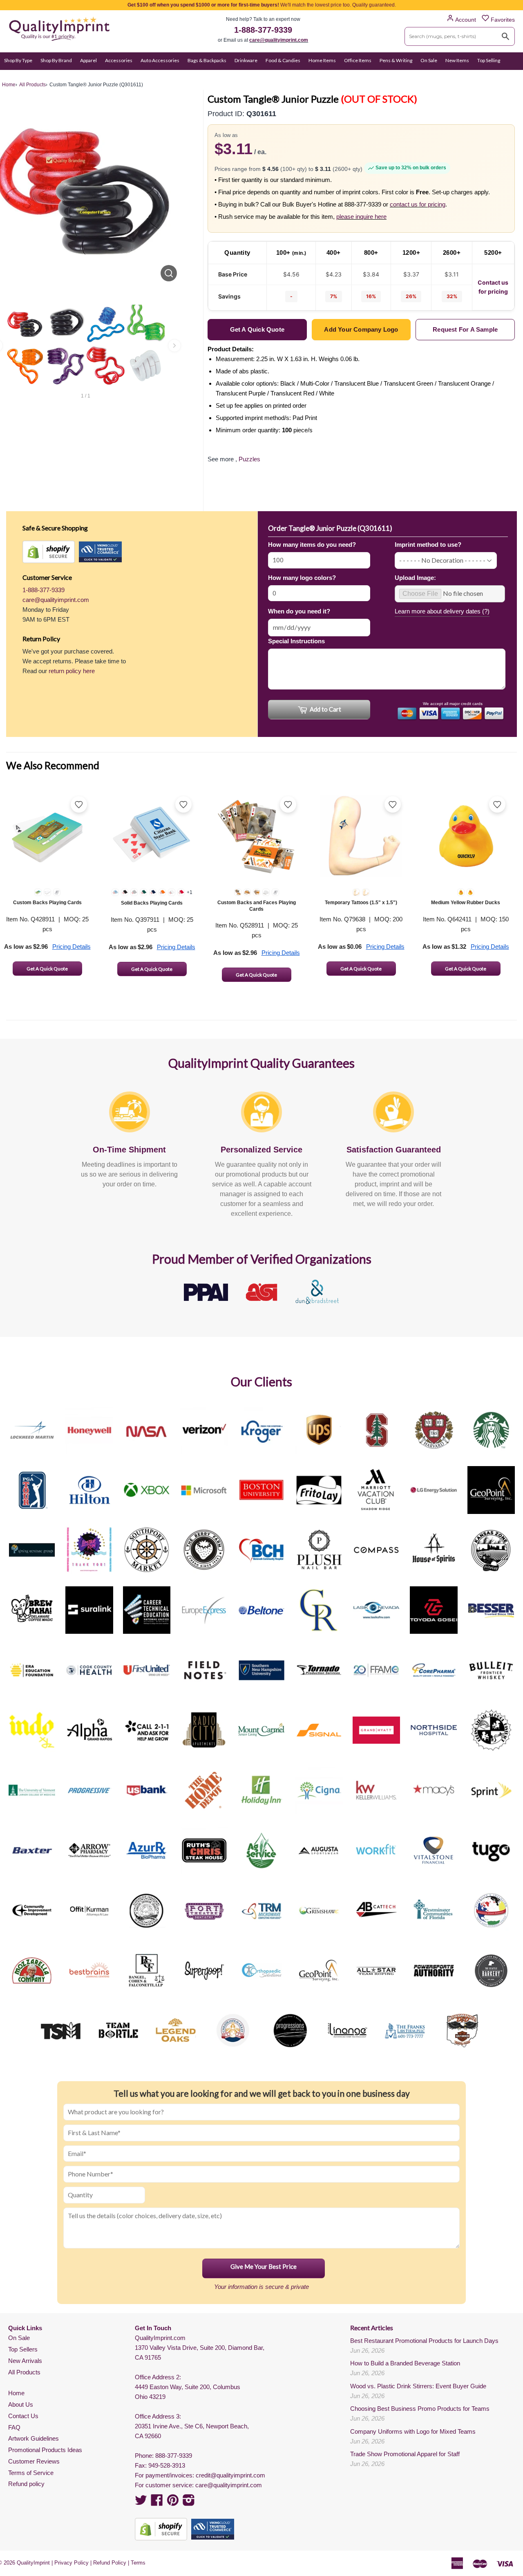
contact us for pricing (418, 204)
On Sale (429, 60)
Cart (510, 76)
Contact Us (23, 2416)
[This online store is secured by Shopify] (49, 552)
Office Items (358, 60)
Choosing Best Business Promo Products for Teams (420, 2409)
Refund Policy (110, 2563)
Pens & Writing (396, 60)
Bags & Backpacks (207, 60)
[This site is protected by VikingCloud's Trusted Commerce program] (100, 552)
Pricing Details (72, 947)
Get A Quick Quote (47, 969)
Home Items (322, 60)
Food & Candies (283, 60)
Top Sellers (23, 2349)
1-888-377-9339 (263, 30)
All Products (24, 2372)
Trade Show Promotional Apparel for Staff (405, 2454)
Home (16, 2393)
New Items (457, 60)
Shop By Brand (56, 60)
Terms (138, 2563)
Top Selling (489, 60)
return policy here (72, 671)
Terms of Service (31, 2473)
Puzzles (249, 459)
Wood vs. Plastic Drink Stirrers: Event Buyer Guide (418, 2386)
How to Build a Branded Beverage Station (405, 2363)
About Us (21, 2404)
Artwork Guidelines (34, 2438)
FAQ (14, 2427)
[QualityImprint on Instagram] (189, 2503)
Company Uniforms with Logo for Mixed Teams (413, 2431)
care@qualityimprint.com (279, 40)
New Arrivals (25, 2361)
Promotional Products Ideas (45, 2450)
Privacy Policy (72, 2563)
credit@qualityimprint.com (230, 2475)
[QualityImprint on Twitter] (141, 2503)
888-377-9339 (174, 2456)
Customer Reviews (34, 2461)
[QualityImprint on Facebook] (157, 2503)
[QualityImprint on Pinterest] (173, 2503)
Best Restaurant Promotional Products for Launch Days (424, 2341)
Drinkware (246, 60)
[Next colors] (174, 346)
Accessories (119, 60)
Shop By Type (18, 60)
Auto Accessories (160, 60)
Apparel (88, 60)
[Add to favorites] (79, 804)
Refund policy (26, 2484)
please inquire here (361, 217)
